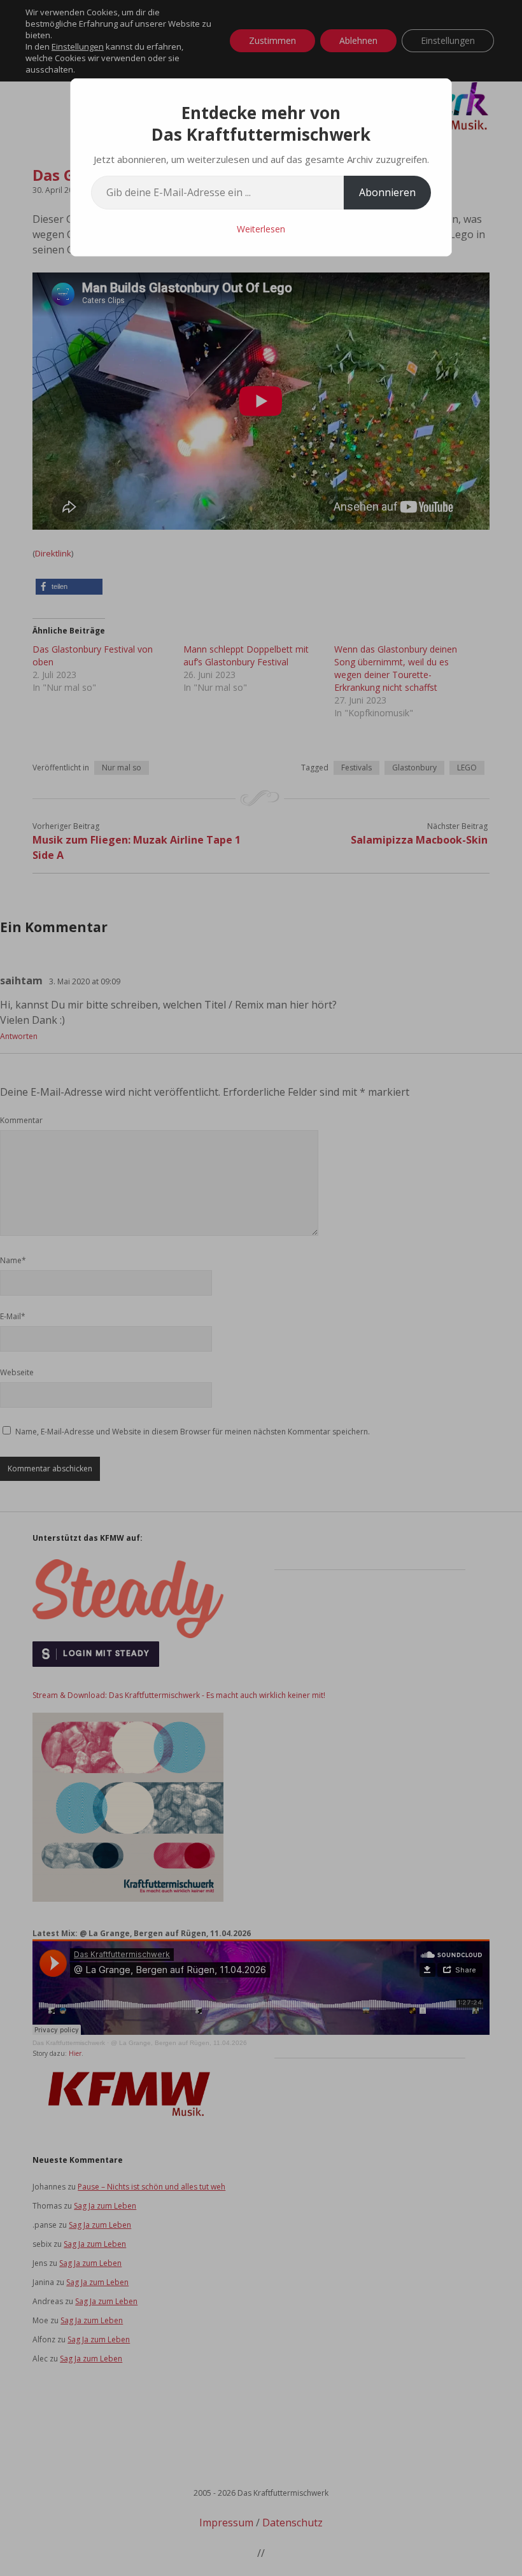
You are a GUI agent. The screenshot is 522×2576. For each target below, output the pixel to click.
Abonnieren (387, 192)
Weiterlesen (261, 229)
